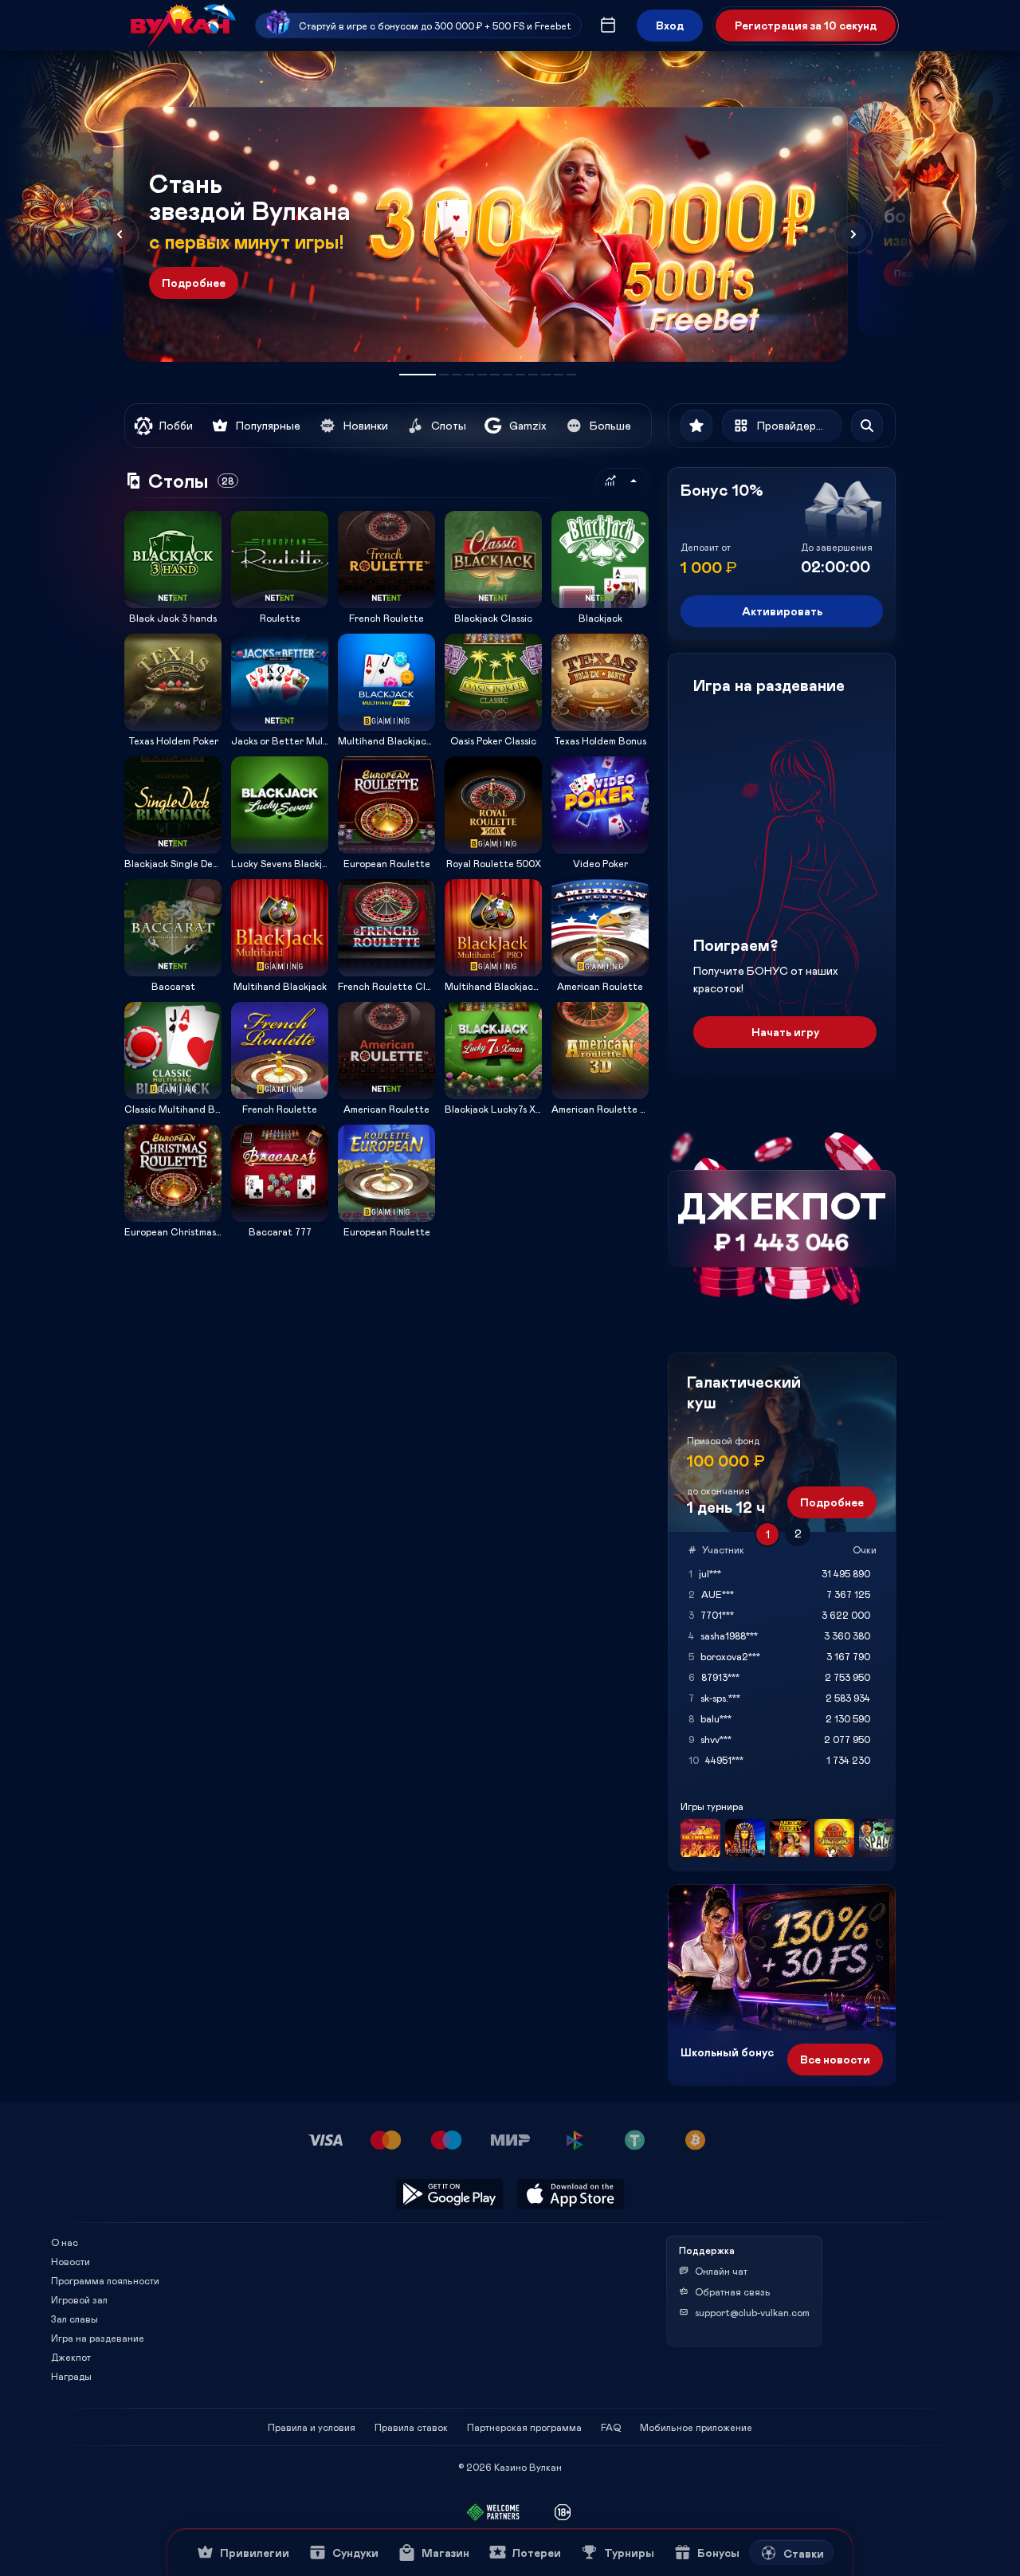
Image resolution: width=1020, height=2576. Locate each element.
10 (546, 375)
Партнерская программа (524, 2427)
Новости (71, 2261)
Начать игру (785, 1032)
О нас (65, 2242)
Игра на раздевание (98, 2338)
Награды (71, 2376)
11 (559, 375)
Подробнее (194, 283)
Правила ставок (411, 2427)
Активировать (782, 611)
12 (571, 375)
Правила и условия (312, 2427)
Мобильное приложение (696, 2427)
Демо (147, 510)
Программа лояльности (105, 2280)
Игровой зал (79, 2299)
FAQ (611, 2427)
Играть (173, 603)
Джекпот (71, 2357)
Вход (670, 25)
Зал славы (75, 2319)
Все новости (835, 2059)
